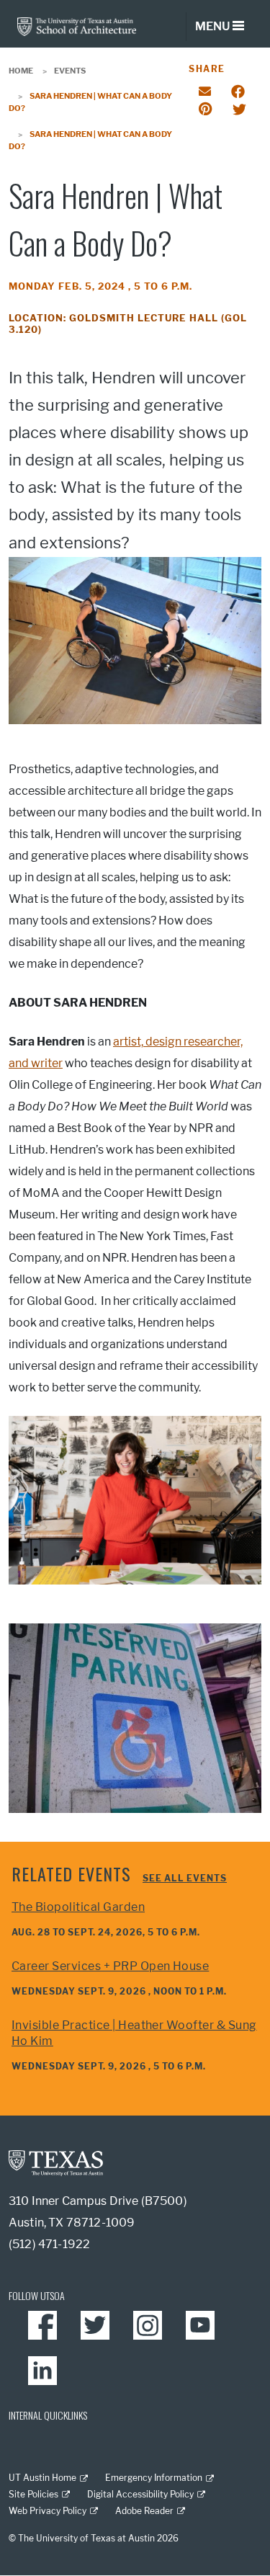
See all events (185, 1878)
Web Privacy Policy (48, 2511)
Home (21, 71)
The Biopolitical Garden (78, 1907)
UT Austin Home (42, 2478)
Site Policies (33, 2494)
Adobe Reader (144, 2511)
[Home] (77, 26)
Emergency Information (154, 2478)
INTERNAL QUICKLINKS (48, 2415)
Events (70, 71)
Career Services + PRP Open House (110, 1966)
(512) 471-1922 (49, 2244)
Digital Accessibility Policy (140, 2494)
